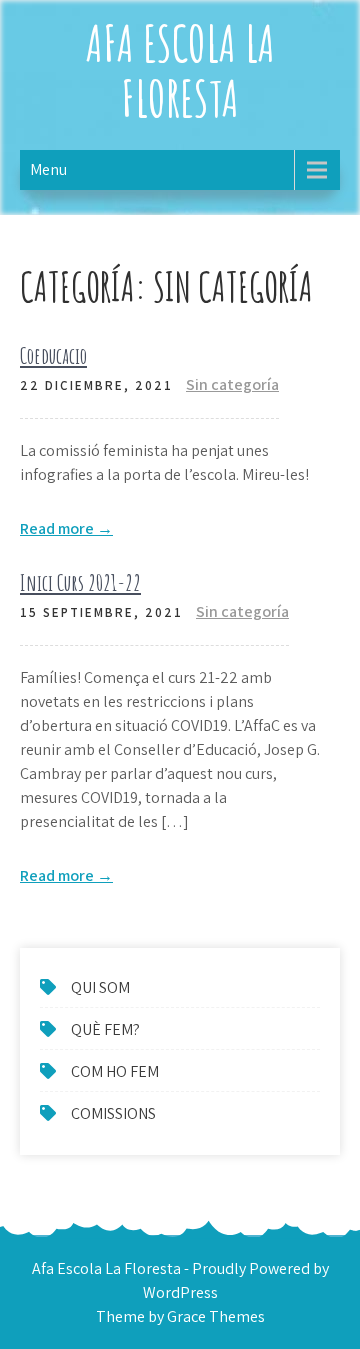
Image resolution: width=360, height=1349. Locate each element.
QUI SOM (100, 987)
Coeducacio (53, 355)
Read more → (66, 528)
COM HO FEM (115, 1071)
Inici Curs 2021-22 (80, 582)
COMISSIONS (113, 1113)
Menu (48, 169)
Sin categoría (232, 384)
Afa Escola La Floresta (180, 70)
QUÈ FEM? (105, 1029)
